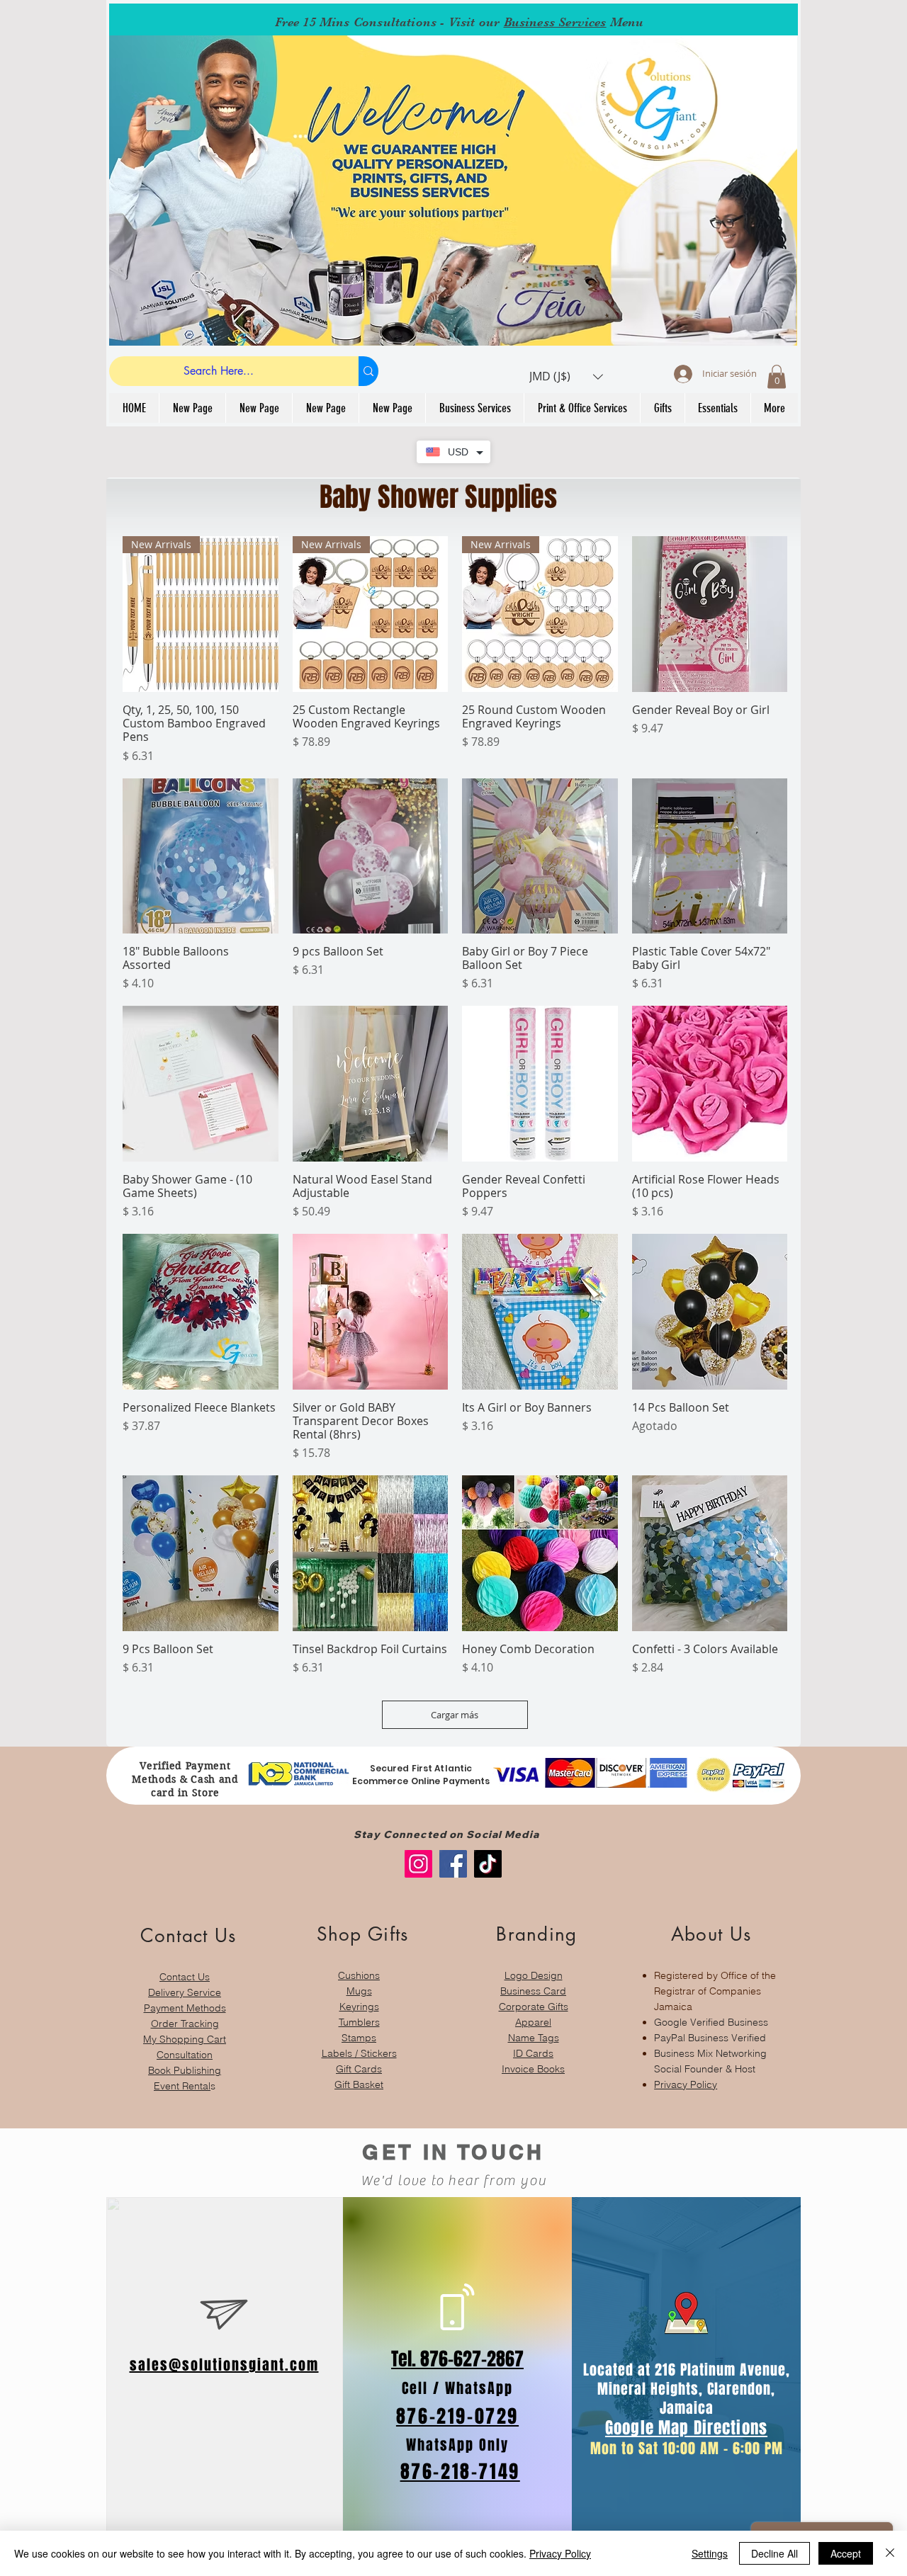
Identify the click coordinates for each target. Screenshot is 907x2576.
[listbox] (566, 376)
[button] (566, 376)
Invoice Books (533, 2069)
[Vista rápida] (710, 614)
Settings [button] (710, 2553)
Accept (846, 2553)
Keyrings (359, 2007)
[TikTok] (488, 1864)
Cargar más (455, 1715)
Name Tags (534, 2038)
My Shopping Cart (185, 2039)
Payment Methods (185, 2008)
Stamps (359, 2038)
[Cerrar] (890, 2553)
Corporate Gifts (534, 2007)
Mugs (359, 1991)
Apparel (533, 2022)
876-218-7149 (460, 2472)
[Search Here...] (368, 371)
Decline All (774, 2553)
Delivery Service (185, 1992)
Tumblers (359, 2022)
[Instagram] (418, 1864)
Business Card (533, 1991)
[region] (185, 2001)
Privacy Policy (686, 2084)
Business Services (555, 22)
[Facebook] (453, 1864)
